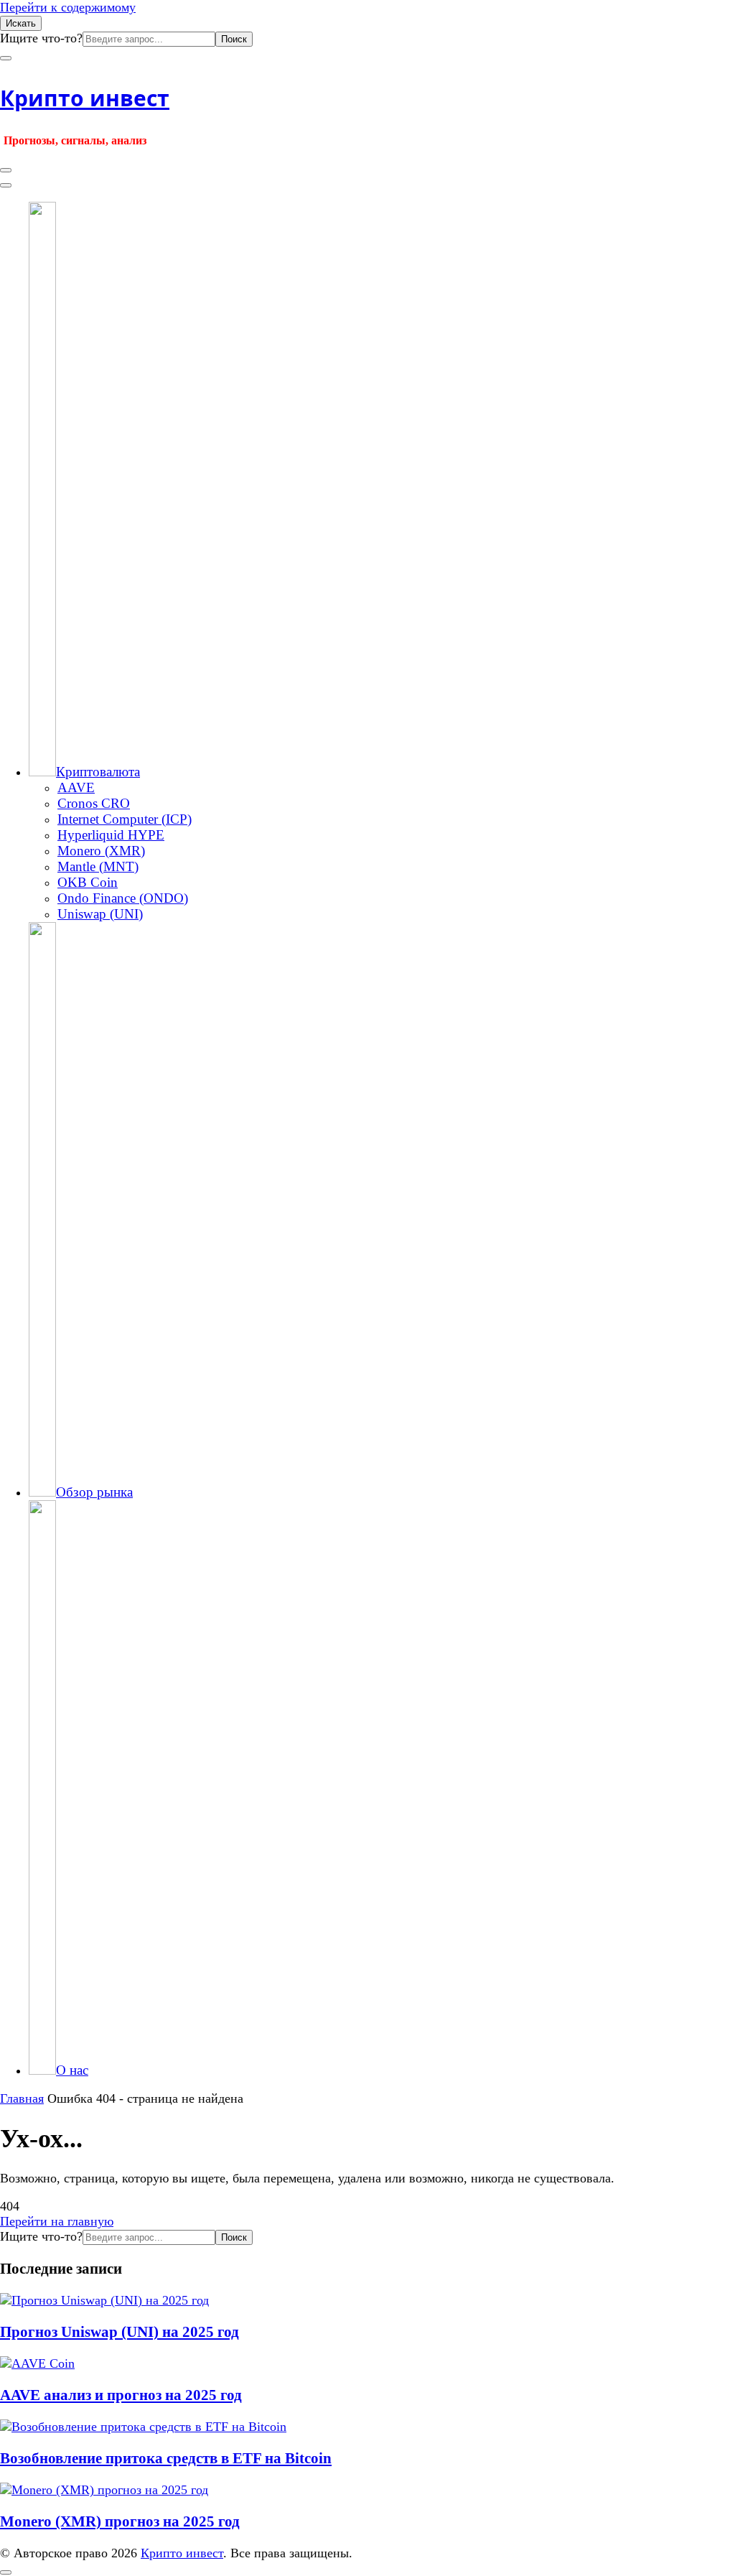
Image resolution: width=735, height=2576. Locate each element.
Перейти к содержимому (68, 7)
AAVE (76, 787)
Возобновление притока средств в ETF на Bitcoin (166, 2458)
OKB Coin (88, 882)
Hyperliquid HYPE (111, 835)
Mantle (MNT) (98, 866)
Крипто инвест (85, 98)
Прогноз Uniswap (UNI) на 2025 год (120, 2332)
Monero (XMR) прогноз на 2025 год (120, 2521)
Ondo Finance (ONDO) (123, 898)
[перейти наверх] (6, 2572)
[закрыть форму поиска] (6, 58)
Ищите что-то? (41, 38)
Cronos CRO (94, 803)
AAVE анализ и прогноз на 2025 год (121, 2395)
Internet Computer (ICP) (125, 819)
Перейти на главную (57, 2221)
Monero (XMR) (101, 851)
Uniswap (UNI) (100, 914)
